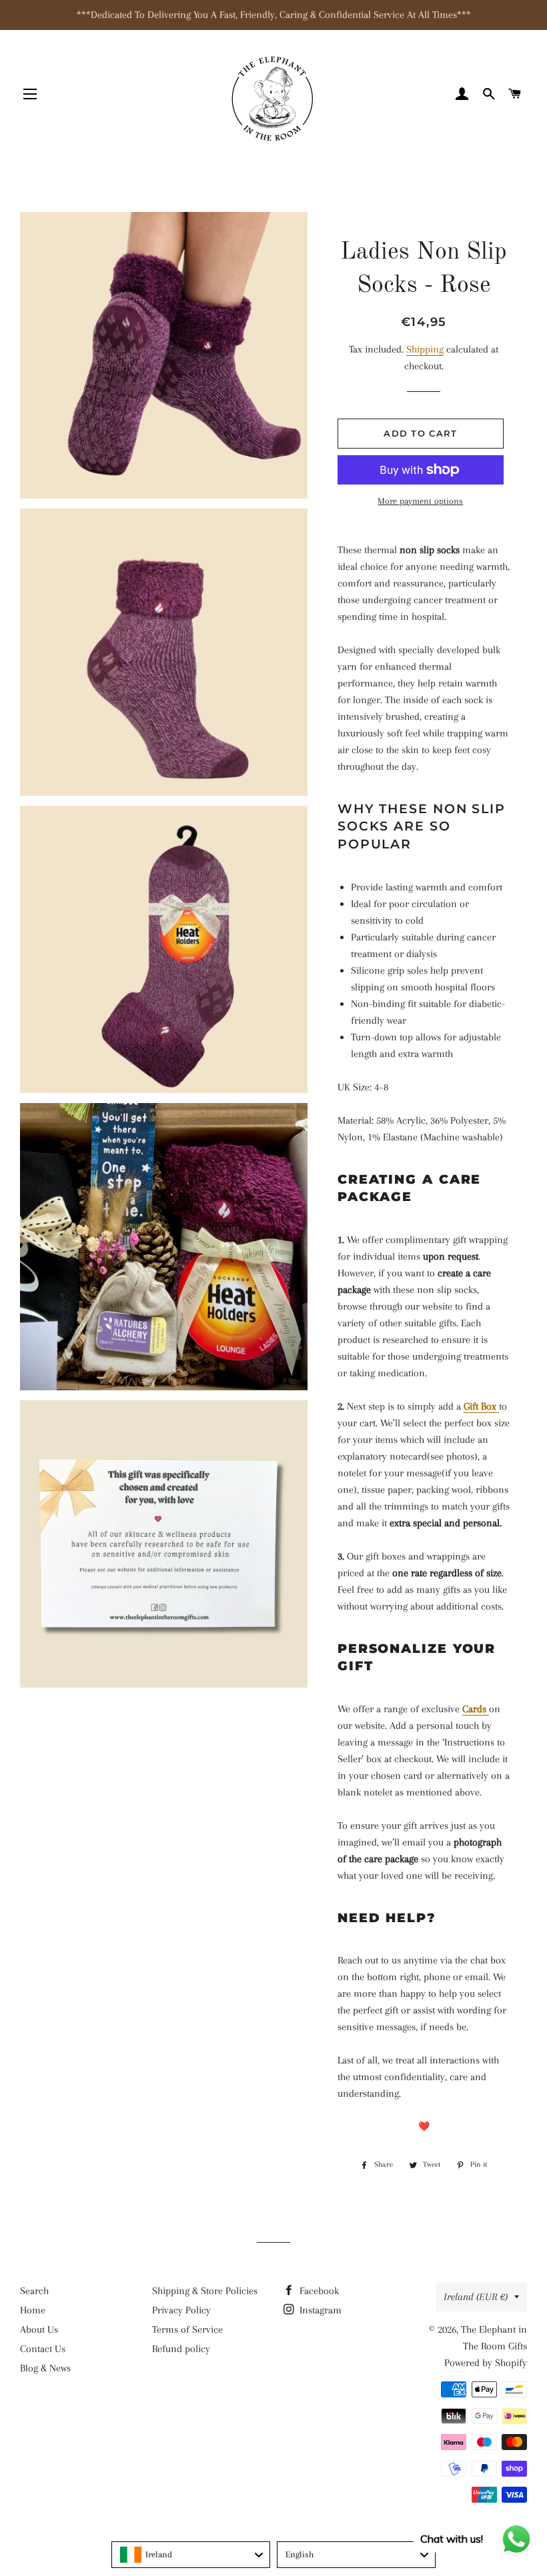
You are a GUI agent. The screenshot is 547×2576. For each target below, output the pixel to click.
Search (34, 2291)
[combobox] (191, 2555)
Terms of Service (187, 2329)
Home (33, 2310)
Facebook (318, 2291)
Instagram (319, 2310)
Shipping (425, 349)
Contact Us (43, 2349)
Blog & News (45, 2368)
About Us (39, 2329)
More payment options (420, 501)
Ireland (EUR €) (476, 2297)
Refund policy (181, 2349)
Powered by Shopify (486, 2363)
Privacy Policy (181, 2310)
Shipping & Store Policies (205, 2291)
